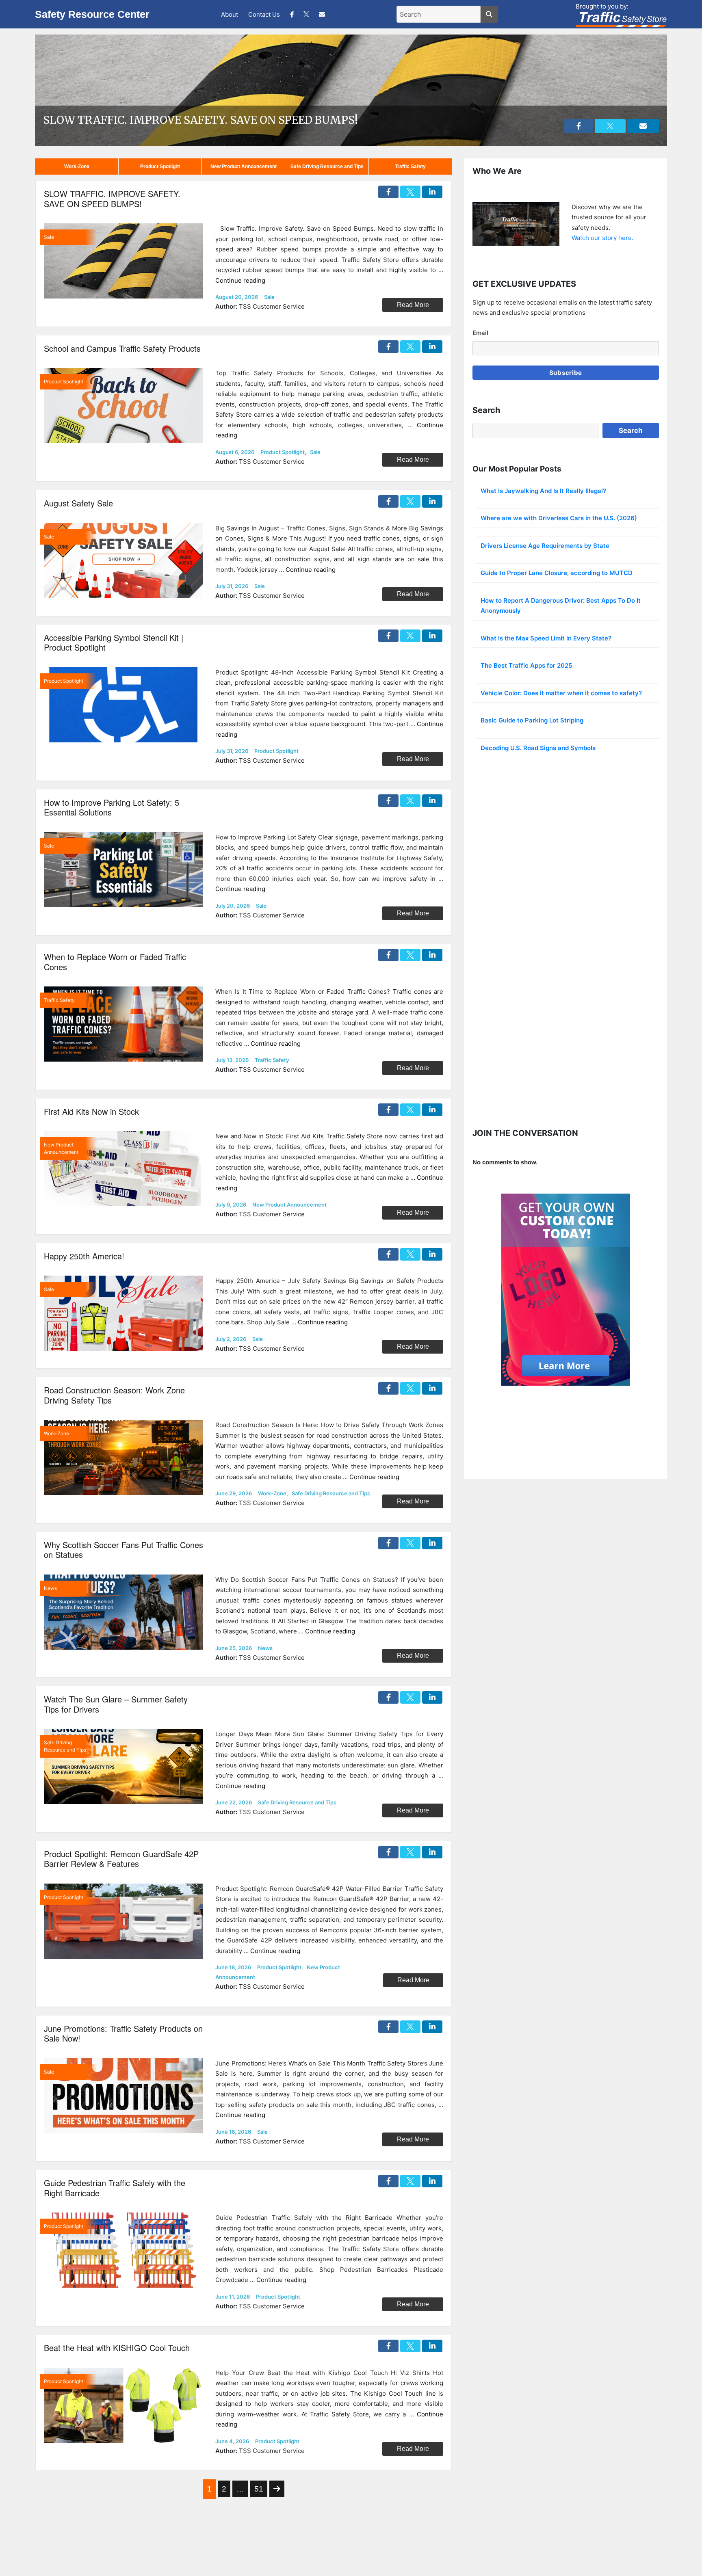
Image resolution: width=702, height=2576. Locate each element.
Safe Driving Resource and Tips (327, 167)
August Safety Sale (78, 503)
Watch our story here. (602, 238)
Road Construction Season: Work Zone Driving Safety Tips (114, 1395)
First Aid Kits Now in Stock (91, 1111)
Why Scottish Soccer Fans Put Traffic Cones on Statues (123, 1550)
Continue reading (240, 280)
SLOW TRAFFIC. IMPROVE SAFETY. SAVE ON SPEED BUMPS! (200, 120)
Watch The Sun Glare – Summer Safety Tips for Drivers (116, 1704)
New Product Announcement (244, 167)
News (265, 1648)
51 (259, 2489)
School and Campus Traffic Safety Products (122, 348)
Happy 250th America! (84, 1256)
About (230, 14)
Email (480, 333)
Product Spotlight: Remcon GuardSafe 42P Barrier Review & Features (121, 1859)
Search (631, 430)
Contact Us (264, 14)
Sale (269, 297)
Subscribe (566, 373)
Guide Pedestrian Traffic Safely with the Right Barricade (115, 2188)
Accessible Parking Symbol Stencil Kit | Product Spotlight (114, 642)
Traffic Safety (410, 167)
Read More (413, 305)
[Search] (489, 14)
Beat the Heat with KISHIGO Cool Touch (117, 2348)
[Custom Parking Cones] (565, 1290)
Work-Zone (77, 167)
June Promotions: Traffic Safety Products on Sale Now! (123, 2033)
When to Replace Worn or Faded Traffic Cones (115, 962)
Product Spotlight (160, 167)
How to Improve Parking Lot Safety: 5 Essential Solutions (112, 807)
